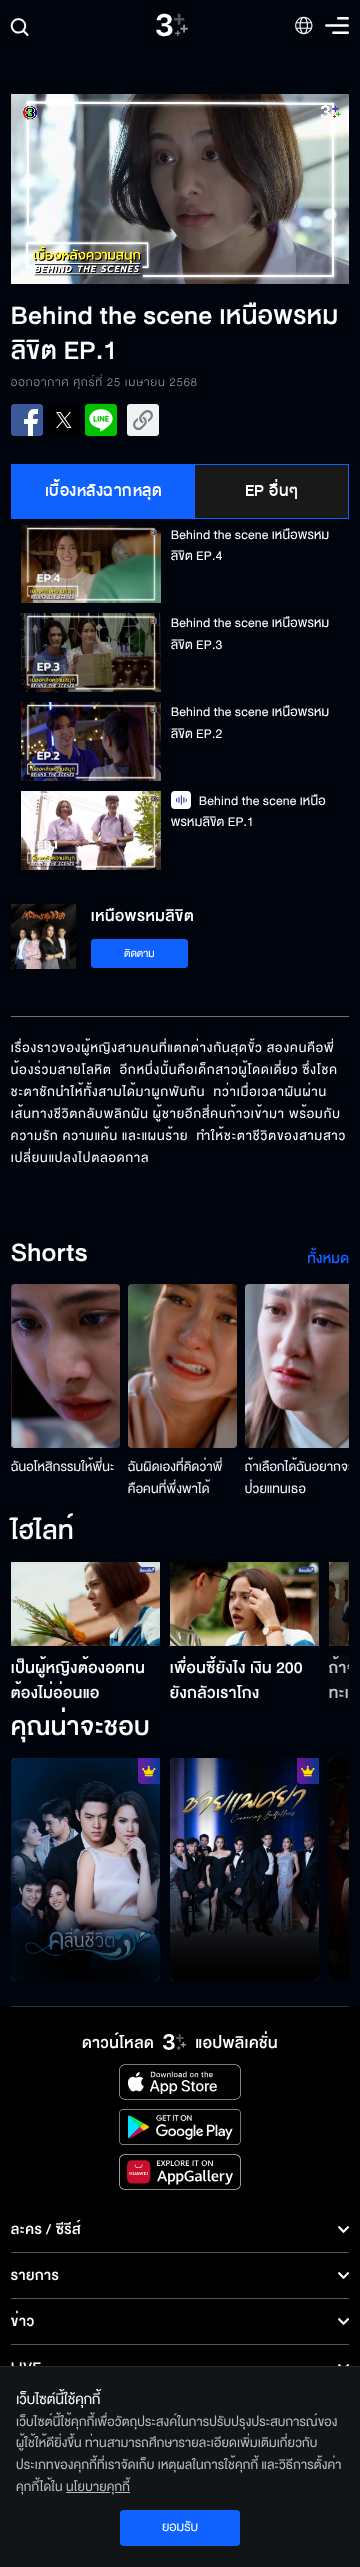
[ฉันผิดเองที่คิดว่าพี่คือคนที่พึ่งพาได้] (182, 1366)
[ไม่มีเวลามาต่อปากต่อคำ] (85, 1870)
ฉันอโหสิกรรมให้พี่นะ (63, 1467)
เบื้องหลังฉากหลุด (104, 491)
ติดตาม (139, 953)
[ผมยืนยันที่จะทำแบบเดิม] (244, 1870)
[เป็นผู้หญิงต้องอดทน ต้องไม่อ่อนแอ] (85, 1604)
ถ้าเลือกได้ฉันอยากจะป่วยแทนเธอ (299, 1478)
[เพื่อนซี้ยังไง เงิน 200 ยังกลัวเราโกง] (244, 1604)
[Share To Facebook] (27, 420)
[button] (95, 189)
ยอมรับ (180, 2527)
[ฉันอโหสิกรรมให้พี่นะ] (65, 1366)
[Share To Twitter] (64, 420)
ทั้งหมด (328, 1258)
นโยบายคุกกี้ (98, 2487)
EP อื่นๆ (272, 491)
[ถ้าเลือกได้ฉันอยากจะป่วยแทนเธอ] (299, 1366)
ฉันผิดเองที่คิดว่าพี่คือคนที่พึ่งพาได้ (175, 1478)
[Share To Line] (101, 420)
